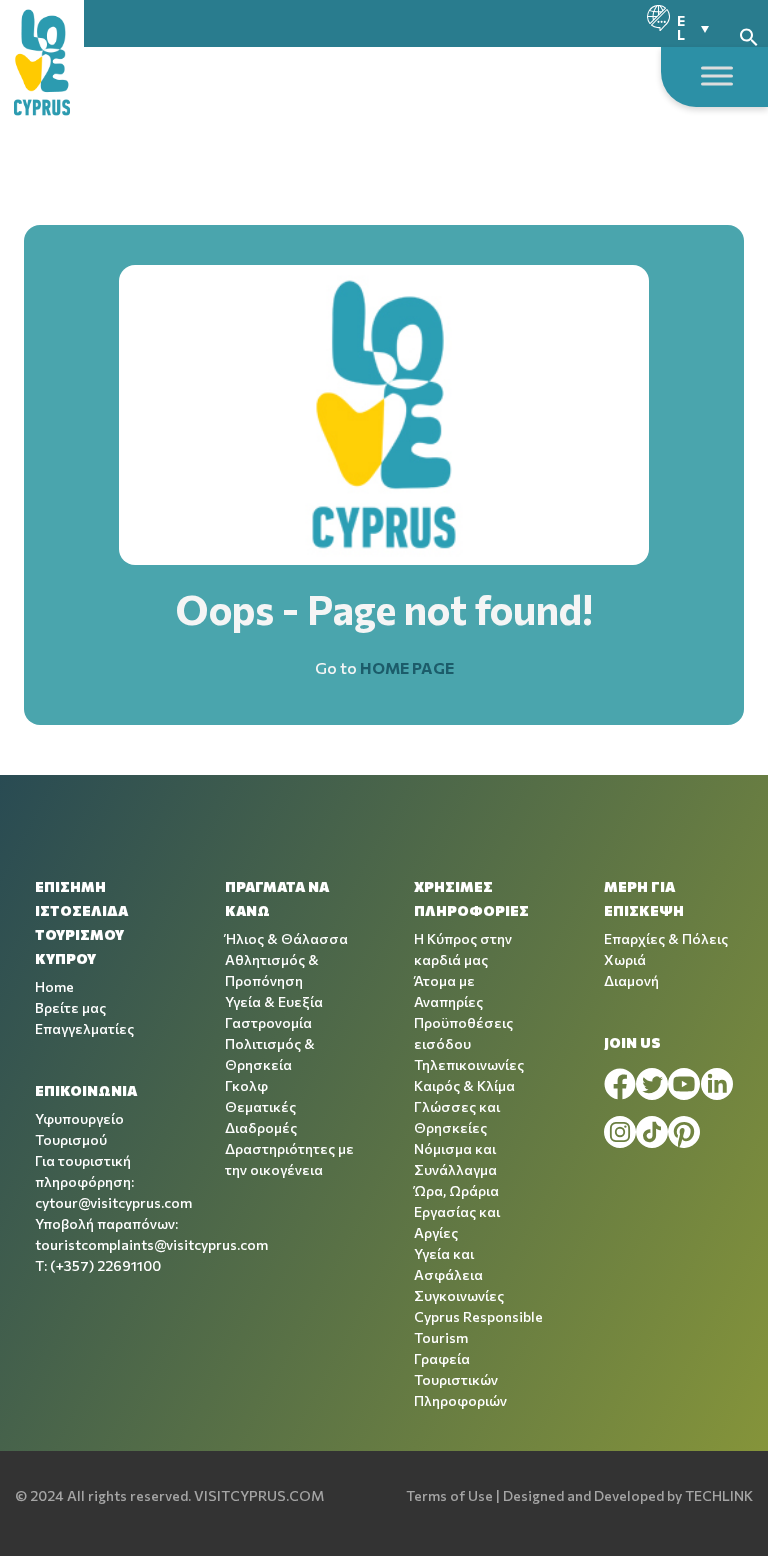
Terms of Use (449, 1495)
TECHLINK (719, 1495)
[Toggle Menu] (717, 75)
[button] (749, 34)
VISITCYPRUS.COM (259, 1495)
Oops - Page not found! (384, 608)
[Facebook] (620, 1084)
